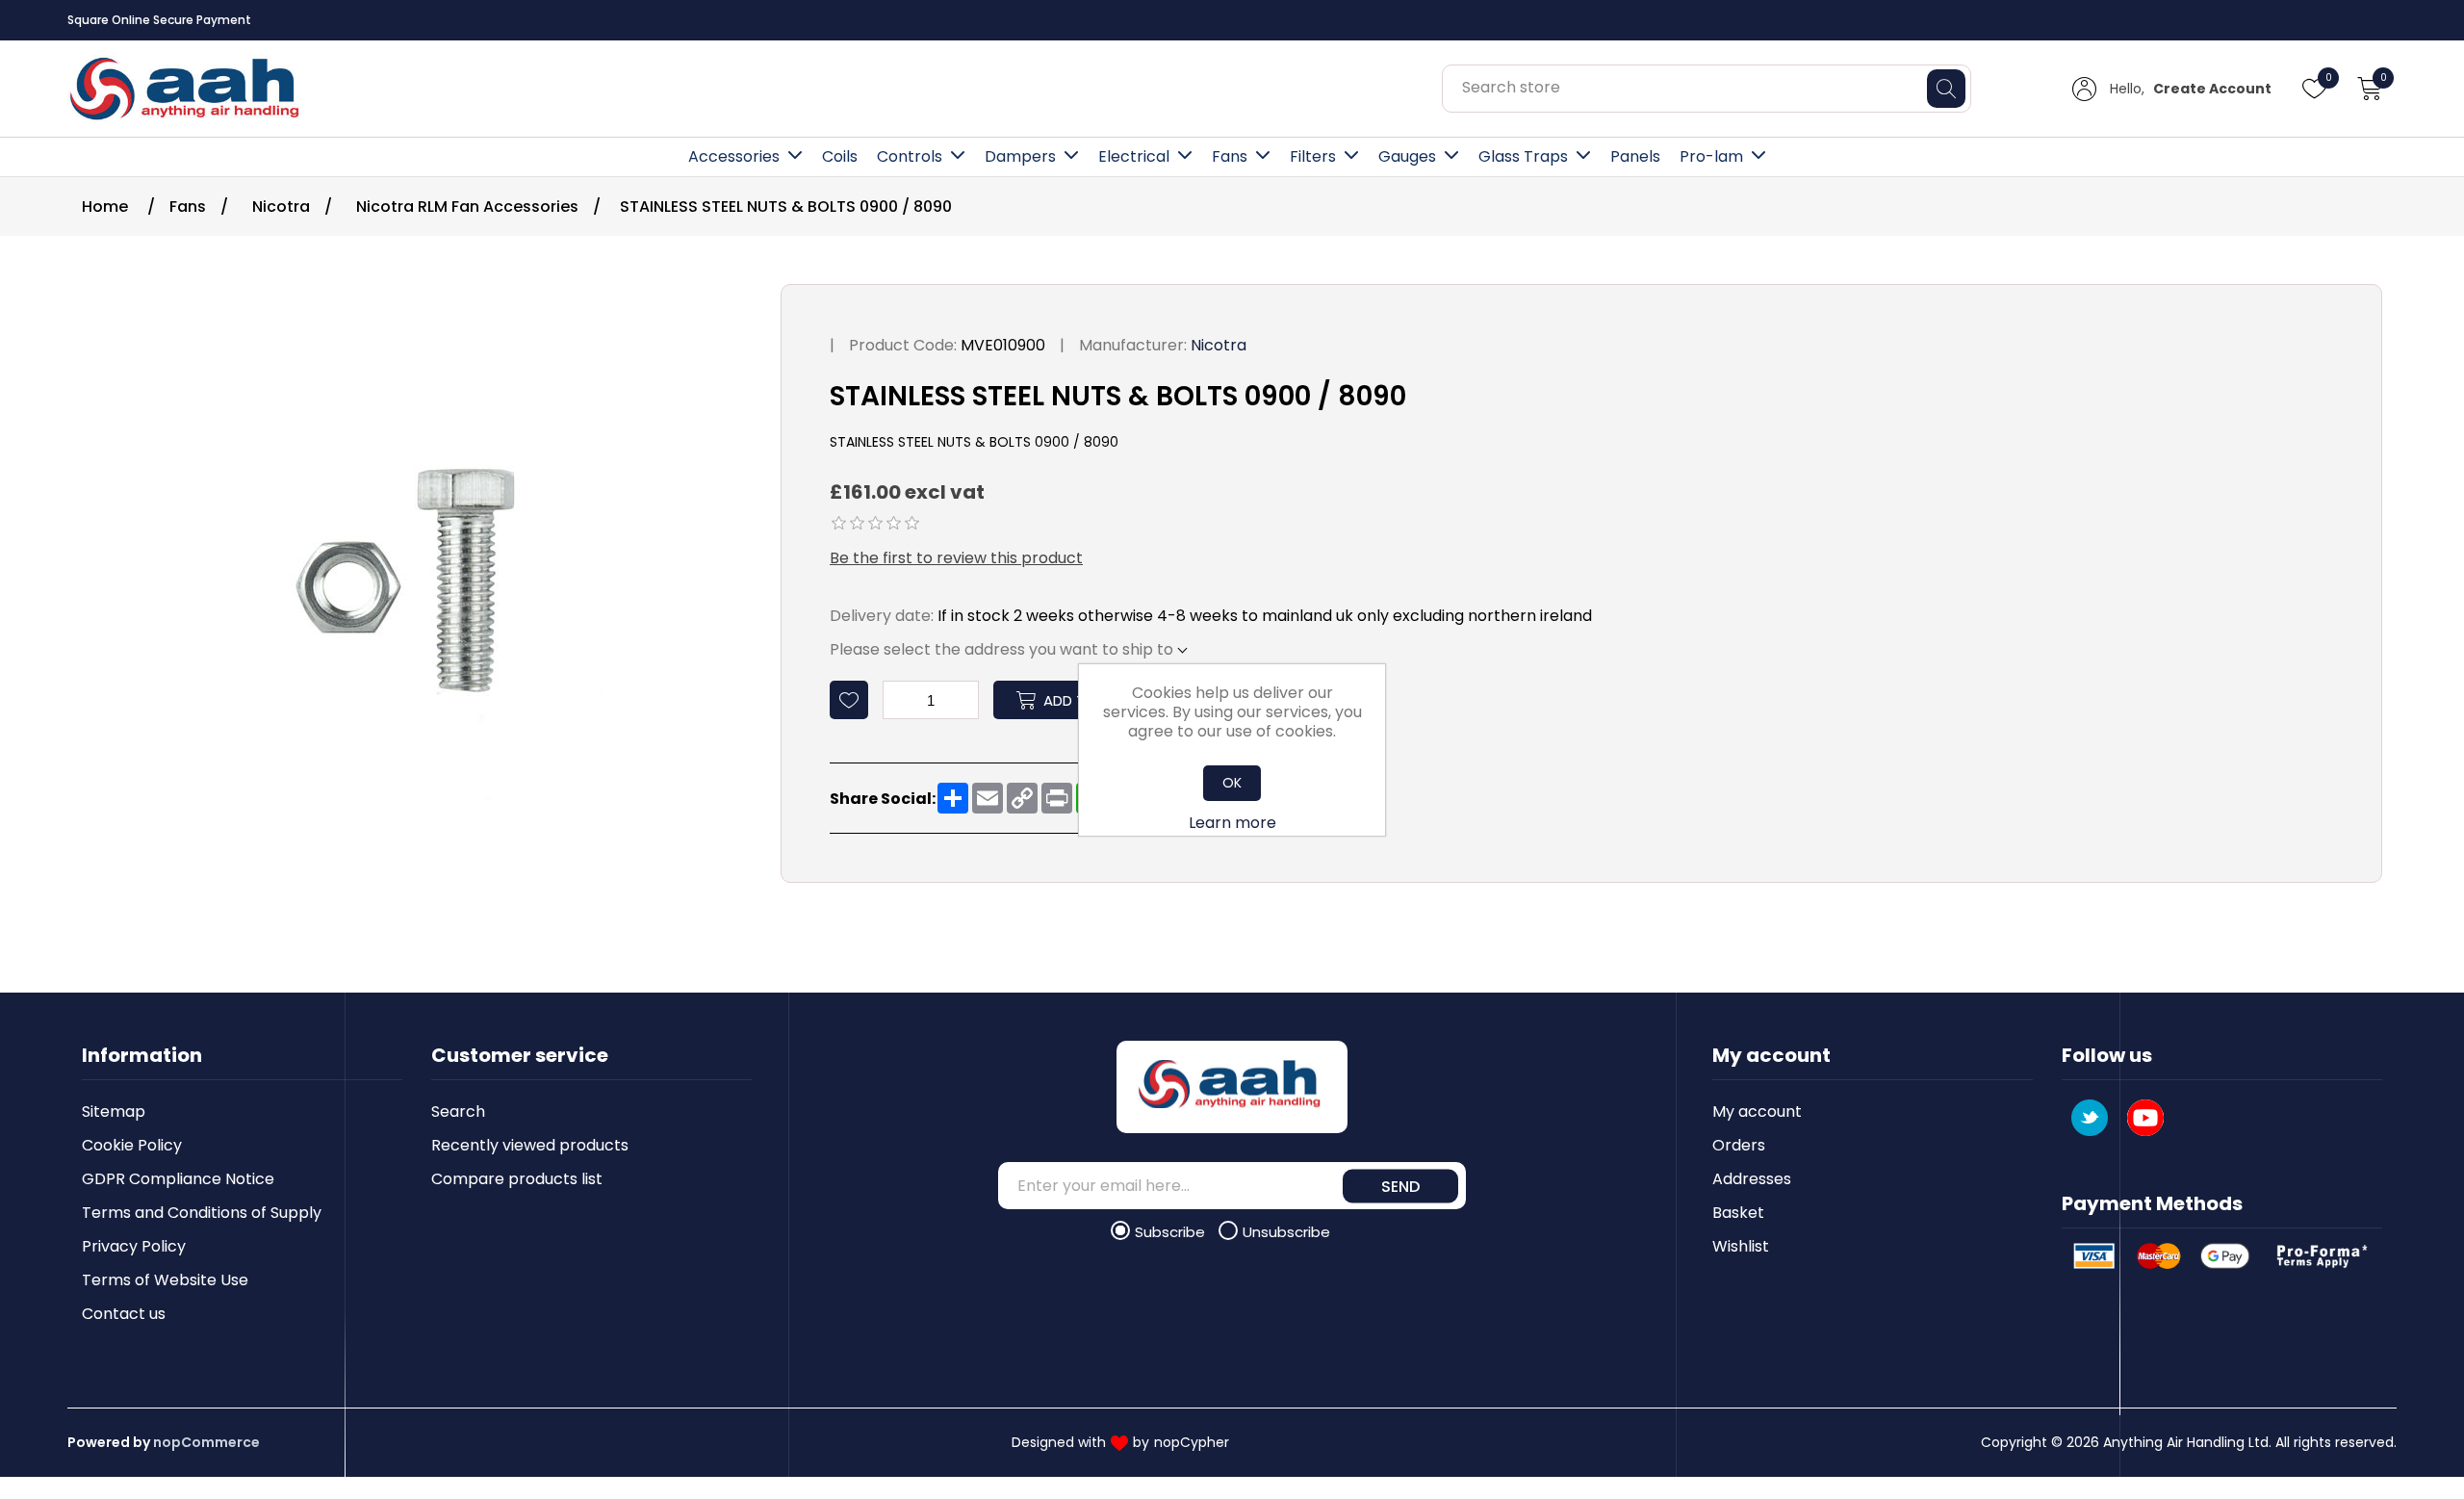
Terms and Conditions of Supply (202, 1213)
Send (1400, 1186)
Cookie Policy (132, 1145)
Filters (1313, 156)
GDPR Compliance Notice (178, 1179)
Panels (1635, 156)
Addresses (1752, 1179)
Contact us (124, 1314)
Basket (1738, 1213)
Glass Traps (1523, 156)
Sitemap (114, 1111)
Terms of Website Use (165, 1280)
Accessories (734, 156)
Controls (910, 156)
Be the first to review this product (956, 558)
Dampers (1020, 156)
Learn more (1232, 823)
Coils (840, 156)
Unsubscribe (1286, 1232)
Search (458, 1111)
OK (1232, 783)
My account (1757, 1111)
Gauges (1407, 156)
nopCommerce (206, 1442)
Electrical (1134, 156)
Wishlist (1741, 1246)
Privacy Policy (134, 1246)
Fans (1230, 156)
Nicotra (1219, 345)
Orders (1739, 1145)
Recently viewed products (530, 1145)
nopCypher (1192, 1442)
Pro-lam (1711, 156)
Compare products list (517, 1179)
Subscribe (1172, 1232)
